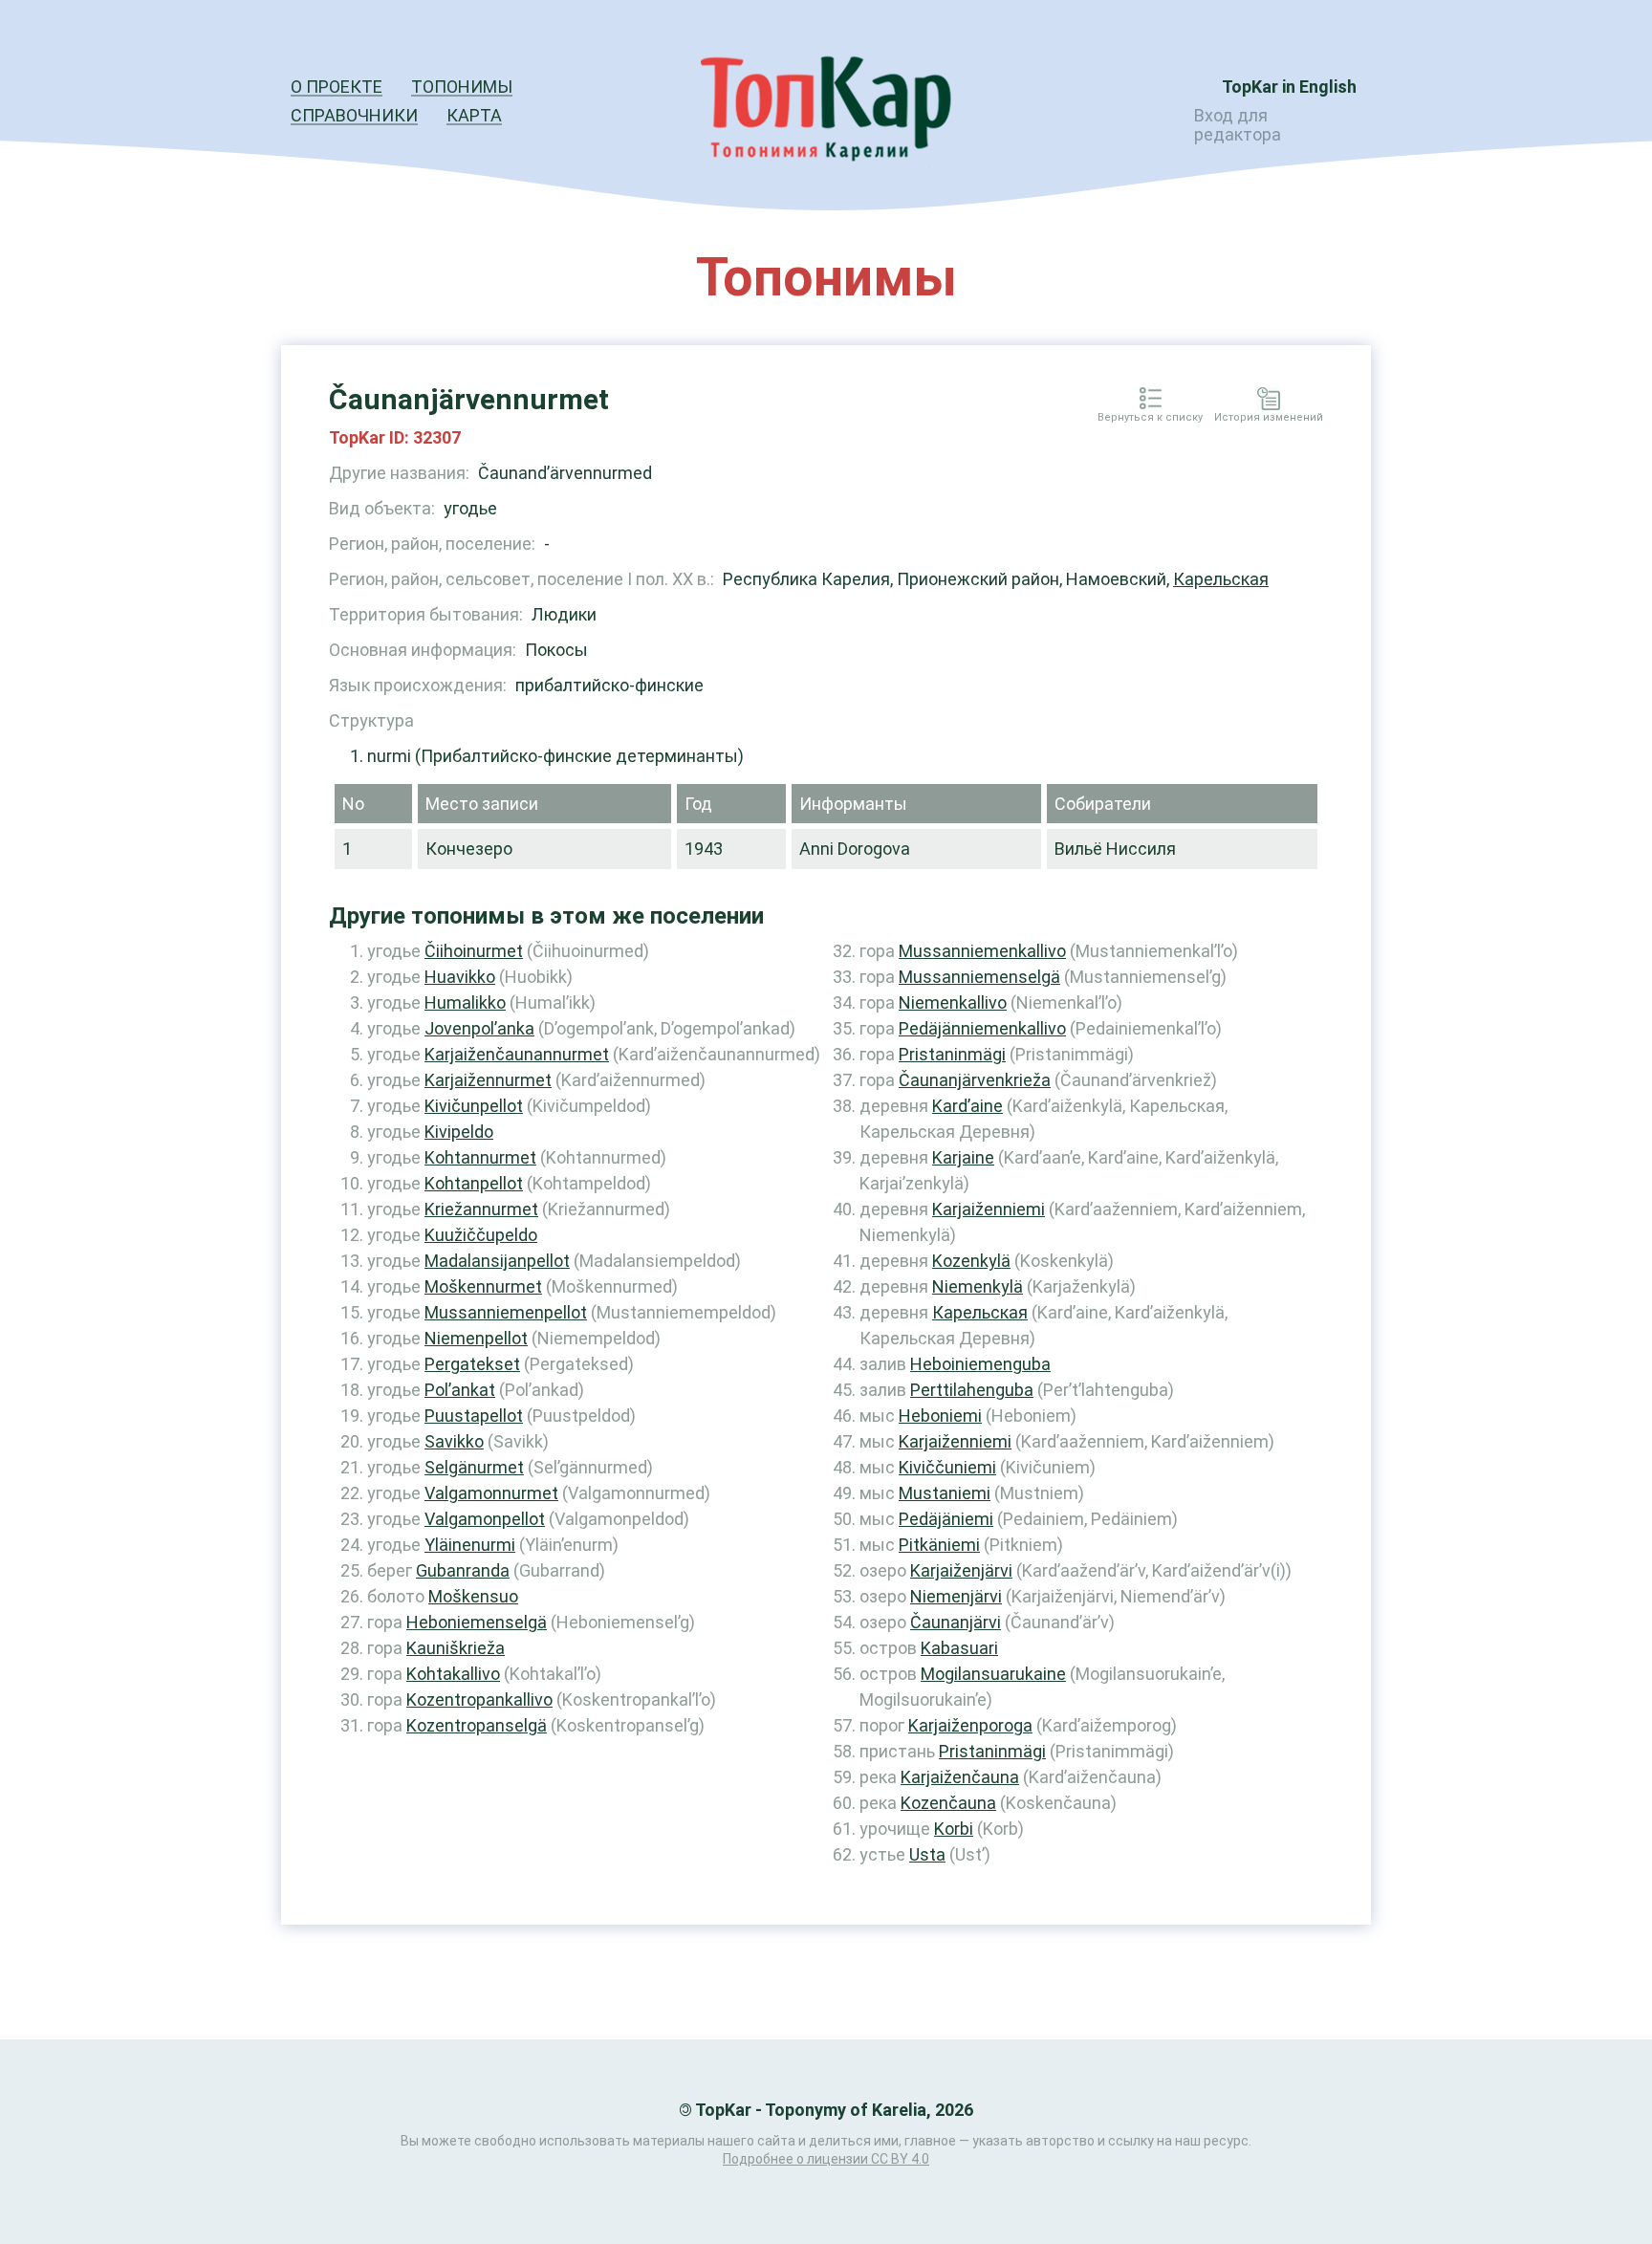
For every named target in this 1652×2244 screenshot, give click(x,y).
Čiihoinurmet (474, 951)
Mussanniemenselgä (979, 977)
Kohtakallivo (453, 1674)
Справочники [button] (354, 115)
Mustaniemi (945, 1493)
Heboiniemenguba (980, 1364)
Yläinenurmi (470, 1545)
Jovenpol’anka (479, 1028)
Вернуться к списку (1150, 418)
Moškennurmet (483, 1286)
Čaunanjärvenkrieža (975, 1080)
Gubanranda (463, 1570)
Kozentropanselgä (477, 1725)
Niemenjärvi (956, 1596)
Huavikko (460, 977)
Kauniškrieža (456, 1648)
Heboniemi (940, 1416)
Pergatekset (472, 1364)
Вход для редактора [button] (1238, 125)
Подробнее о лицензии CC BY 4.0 (826, 2159)
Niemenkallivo (953, 1002)
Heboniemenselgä (477, 1622)
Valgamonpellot (485, 1519)
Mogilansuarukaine (993, 1674)
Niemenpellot (476, 1338)
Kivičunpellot (474, 1106)
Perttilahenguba (972, 1390)
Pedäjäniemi (946, 1519)
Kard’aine (967, 1106)
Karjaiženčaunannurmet (517, 1054)
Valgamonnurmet (491, 1493)
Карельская (1221, 579)
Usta (927, 1854)
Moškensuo (473, 1596)
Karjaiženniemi (989, 1209)
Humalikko (465, 1002)
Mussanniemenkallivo (982, 951)
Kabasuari (959, 1648)
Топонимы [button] (462, 87)
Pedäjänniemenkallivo (982, 1028)
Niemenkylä (978, 1286)
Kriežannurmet (481, 1209)
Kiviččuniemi (947, 1467)
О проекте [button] (337, 87)
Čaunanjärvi (956, 1622)
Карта (474, 115)
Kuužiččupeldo (481, 1235)
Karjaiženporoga (970, 1725)
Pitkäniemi (939, 1545)
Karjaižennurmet (488, 1080)
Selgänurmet (474, 1467)
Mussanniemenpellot (506, 1312)
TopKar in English (1289, 87)
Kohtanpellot (474, 1183)
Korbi (954, 1829)
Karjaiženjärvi (961, 1570)
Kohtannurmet (480, 1157)
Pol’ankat (460, 1390)
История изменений (1269, 418)
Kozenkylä (971, 1261)
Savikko (454, 1441)
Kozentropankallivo (479, 1699)
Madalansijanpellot (497, 1261)
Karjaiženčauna (960, 1777)
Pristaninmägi (952, 1054)
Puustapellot (474, 1416)
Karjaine (963, 1157)
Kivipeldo (459, 1132)
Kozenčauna (948, 1803)
